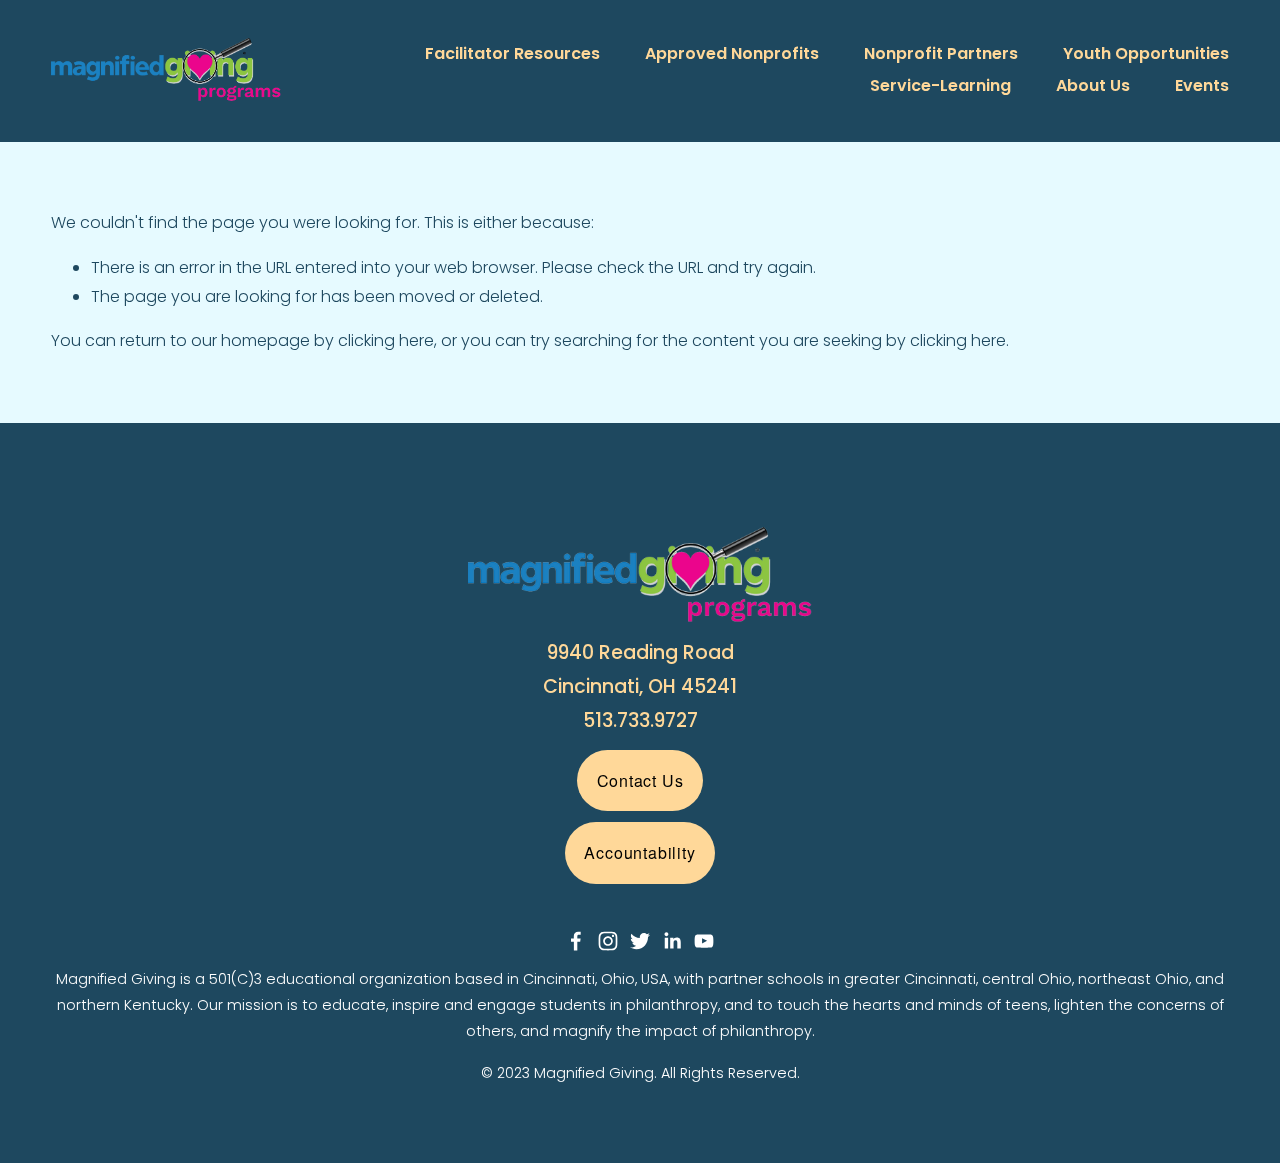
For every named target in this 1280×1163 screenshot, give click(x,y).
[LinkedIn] (672, 941)
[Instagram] (608, 941)
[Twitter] (640, 941)
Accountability (639, 852)
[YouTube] (704, 941)
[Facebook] (576, 941)
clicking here (386, 340)
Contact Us (640, 780)
